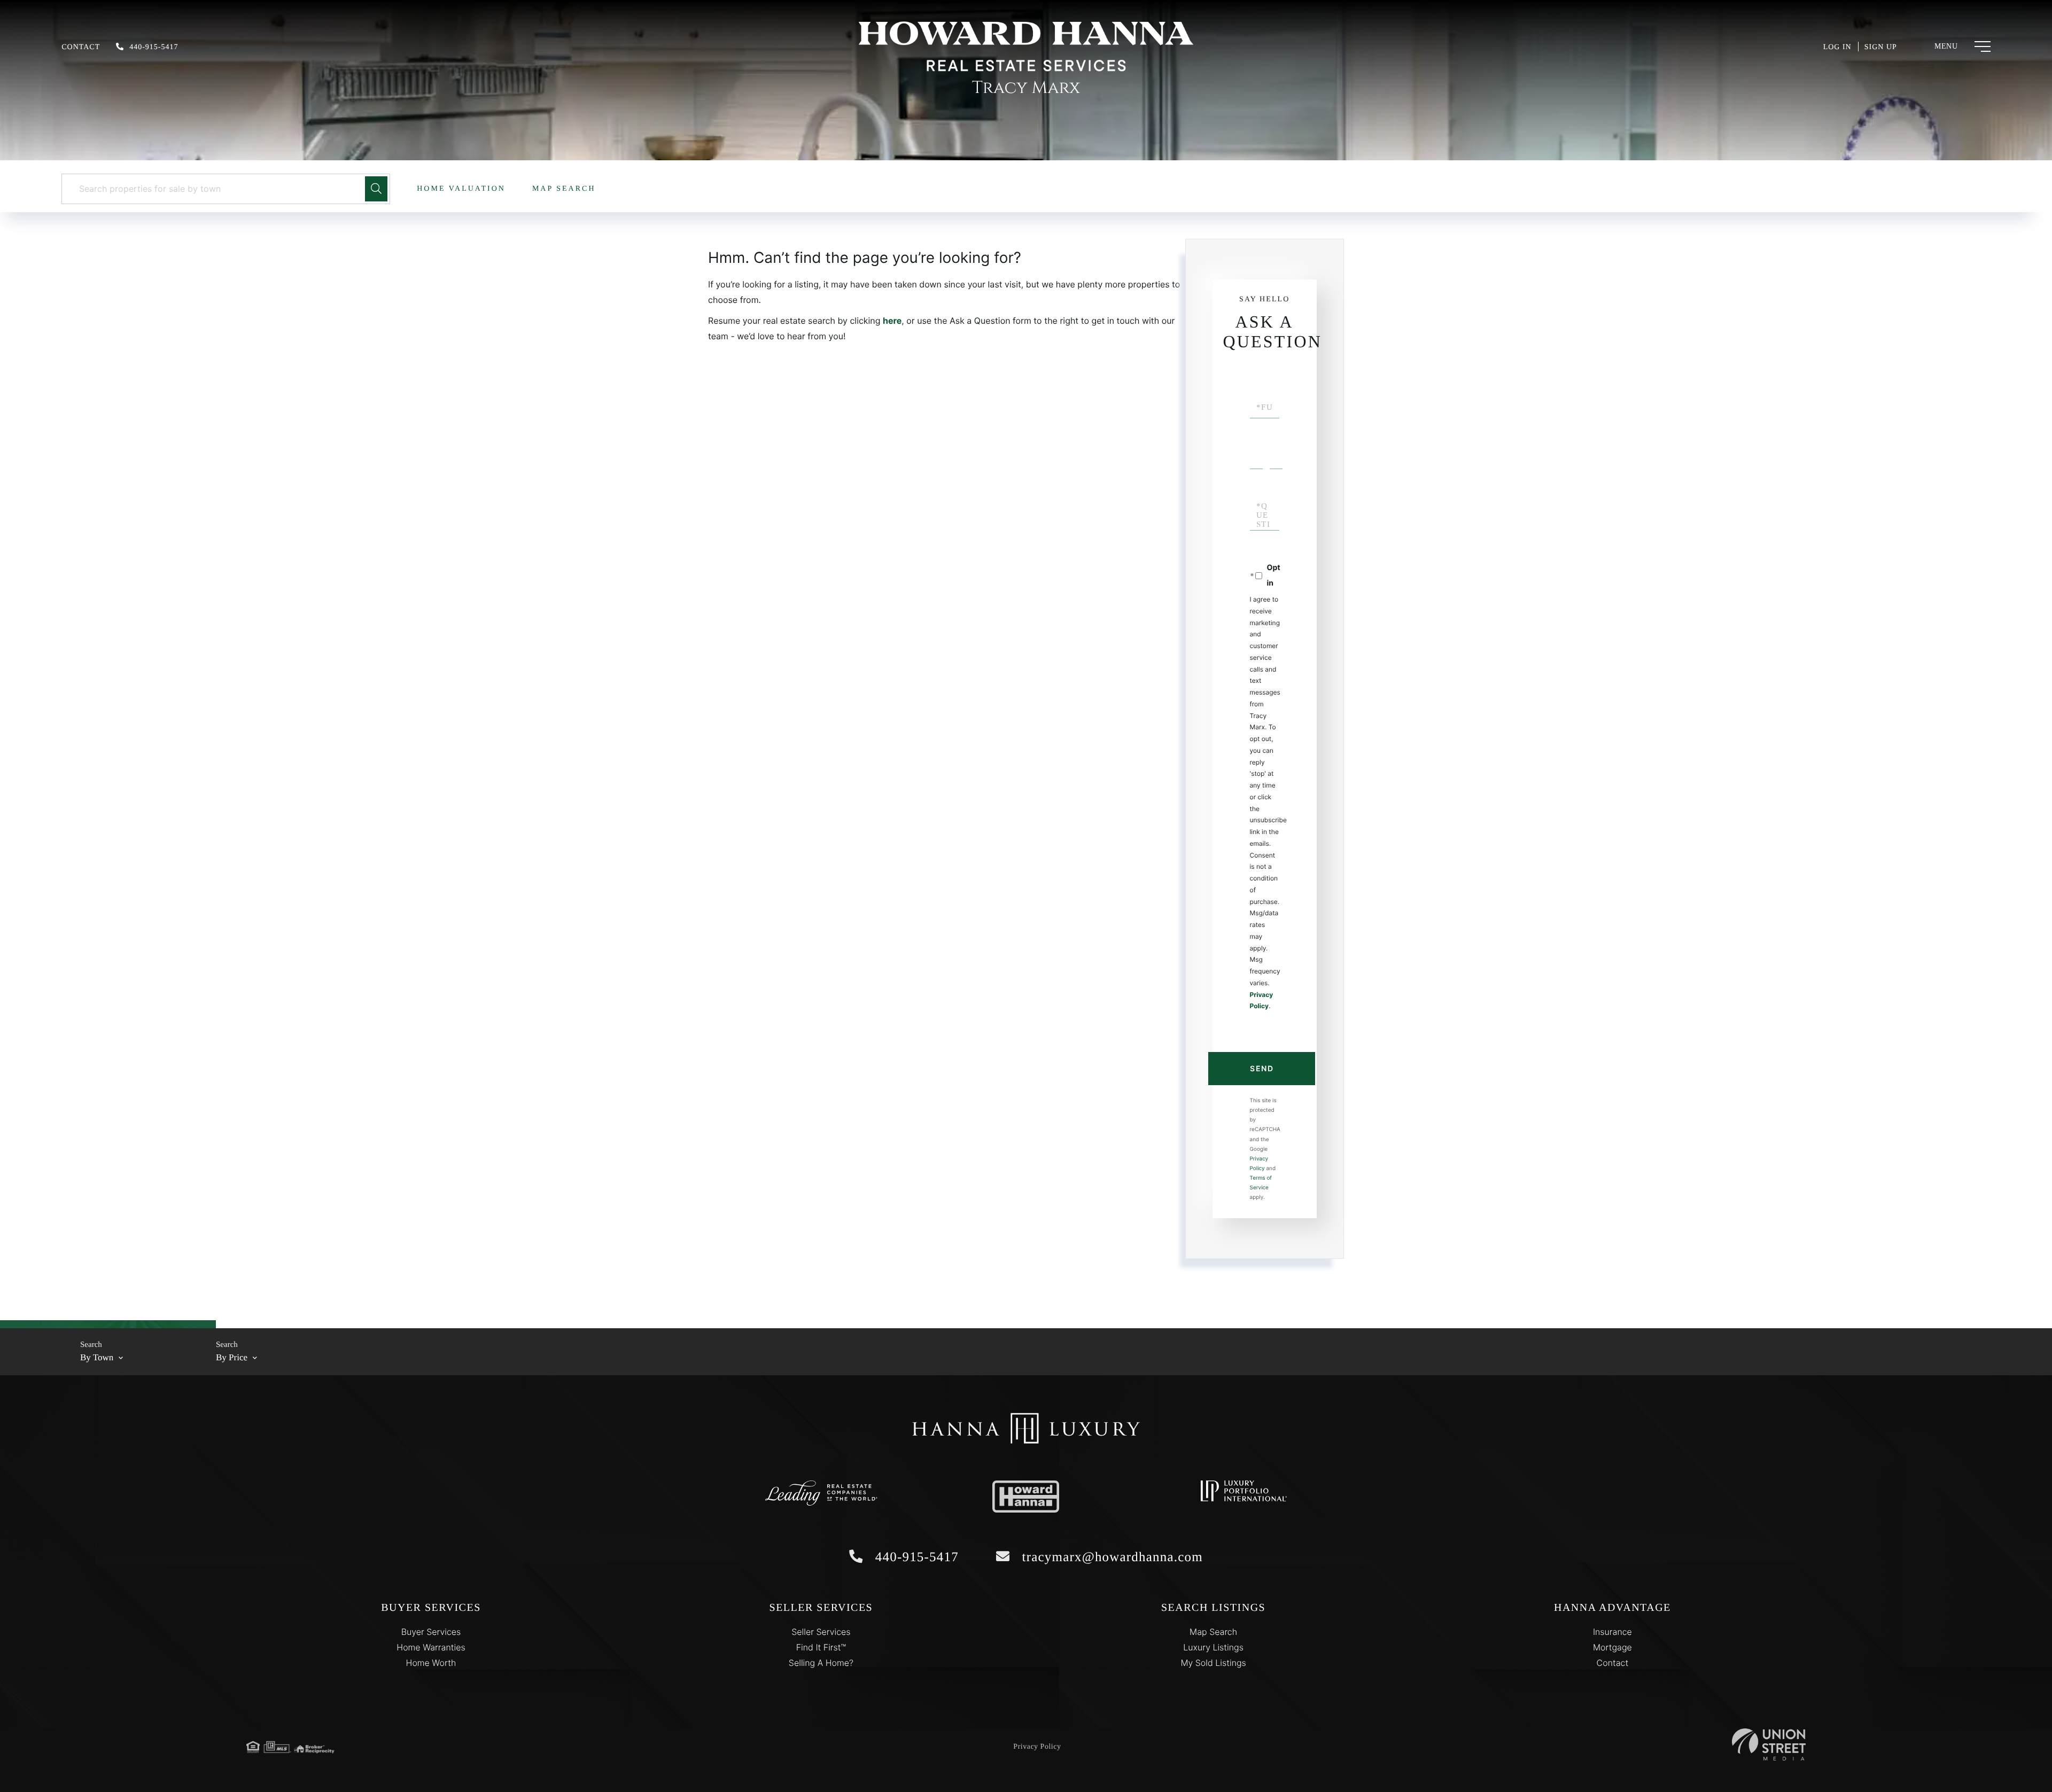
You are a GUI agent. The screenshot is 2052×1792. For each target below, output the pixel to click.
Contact (81, 47)
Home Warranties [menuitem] (431, 1647)
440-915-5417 (154, 47)
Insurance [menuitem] (1612, 1632)
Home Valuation (461, 189)
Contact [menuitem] (1613, 1663)
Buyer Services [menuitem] (431, 1632)
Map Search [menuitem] (1213, 1632)
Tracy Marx (1026, 88)
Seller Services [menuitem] (821, 1632)
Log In (1837, 47)
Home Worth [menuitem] (431, 1663)
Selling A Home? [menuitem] (821, 1663)
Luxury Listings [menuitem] (1213, 1647)
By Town (97, 1357)
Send (1262, 1068)
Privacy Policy (1037, 1747)
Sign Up (1881, 47)
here (892, 321)
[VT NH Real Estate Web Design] (1769, 1744)
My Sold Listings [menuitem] (1213, 1663)
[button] (376, 189)
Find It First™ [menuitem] (821, 1647)
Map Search (564, 189)
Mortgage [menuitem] (1612, 1647)
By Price (232, 1357)
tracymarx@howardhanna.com (1110, 1557)
